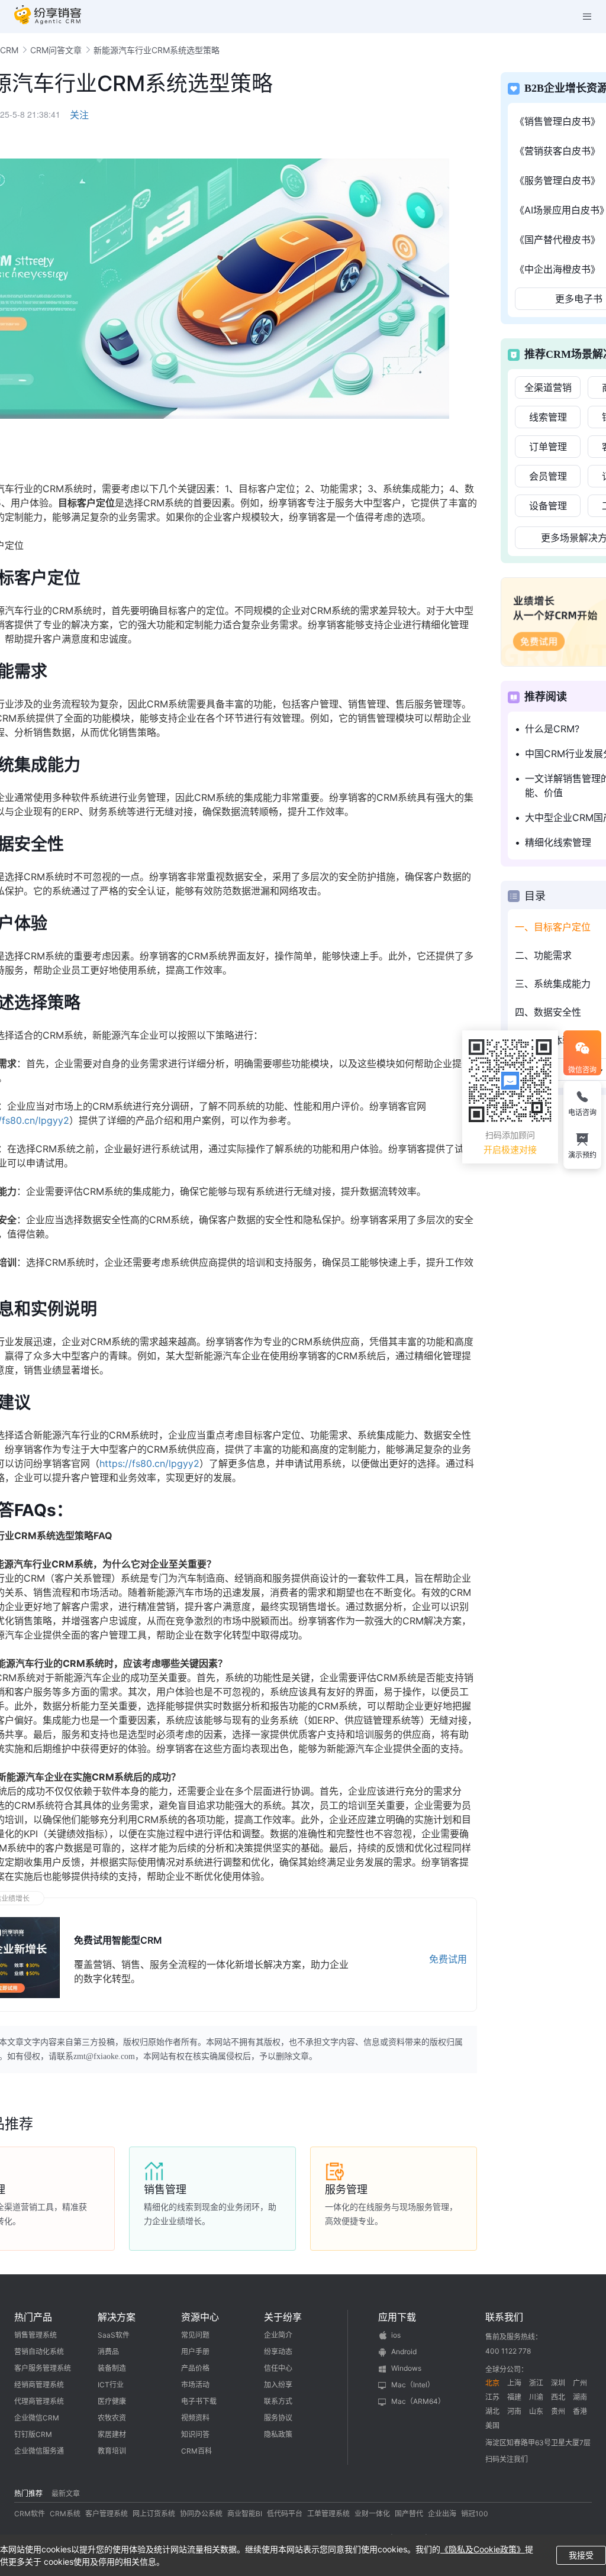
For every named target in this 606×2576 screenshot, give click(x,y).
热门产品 (33, 2317)
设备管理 (548, 506)
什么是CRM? (552, 729)
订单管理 (548, 447)
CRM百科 (196, 2451)
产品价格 (195, 2368)
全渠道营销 (548, 387)
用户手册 (195, 2352)
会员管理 (548, 476)
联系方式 (278, 2401)
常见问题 (195, 2335)
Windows (406, 2368)
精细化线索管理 (558, 842)
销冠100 (475, 2514)
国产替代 (409, 2514)
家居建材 (112, 2434)
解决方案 (117, 2317)
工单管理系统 (328, 2514)
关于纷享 (283, 2317)
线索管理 (548, 417)
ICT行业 (111, 2385)
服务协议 (278, 2418)
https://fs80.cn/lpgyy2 (149, 1463)
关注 (79, 115)
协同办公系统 (201, 2514)
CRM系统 (65, 2514)
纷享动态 (278, 2352)
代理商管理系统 (39, 2401)
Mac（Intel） (413, 2385)
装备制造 (112, 2368)
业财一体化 (372, 2514)
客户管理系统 (107, 2514)
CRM (9, 50)
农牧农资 (112, 2418)
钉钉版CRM (33, 2434)
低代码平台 (285, 2514)
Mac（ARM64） (418, 2401)
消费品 (108, 2352)
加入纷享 (278, 2385)
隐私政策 (278, 2434)
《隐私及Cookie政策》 (483, 2549)
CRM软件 (30, 2514)
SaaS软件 (114, 2335)
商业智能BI (245, 2514)
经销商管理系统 (39, 2385)
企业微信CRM (37, 2418)
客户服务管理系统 (43, 2368)
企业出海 (442, 2514)
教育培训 (112, 2451)
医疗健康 (112, 2401)
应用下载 (397, 2317)
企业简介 (278, 2335)
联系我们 (504, 2317)
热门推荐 (28, 2493)
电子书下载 (199, 2401)
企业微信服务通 (39, 2451)
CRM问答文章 (56, 50)
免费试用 (448, 1959)
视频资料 (195, 2418)
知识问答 (195, 2434)
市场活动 (195, 2385)
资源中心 (200, 2317)
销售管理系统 (36, 2335)
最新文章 (66, 2493)
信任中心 (278, 2368)
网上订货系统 (154, 2514)
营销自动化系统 (39, 2352)
